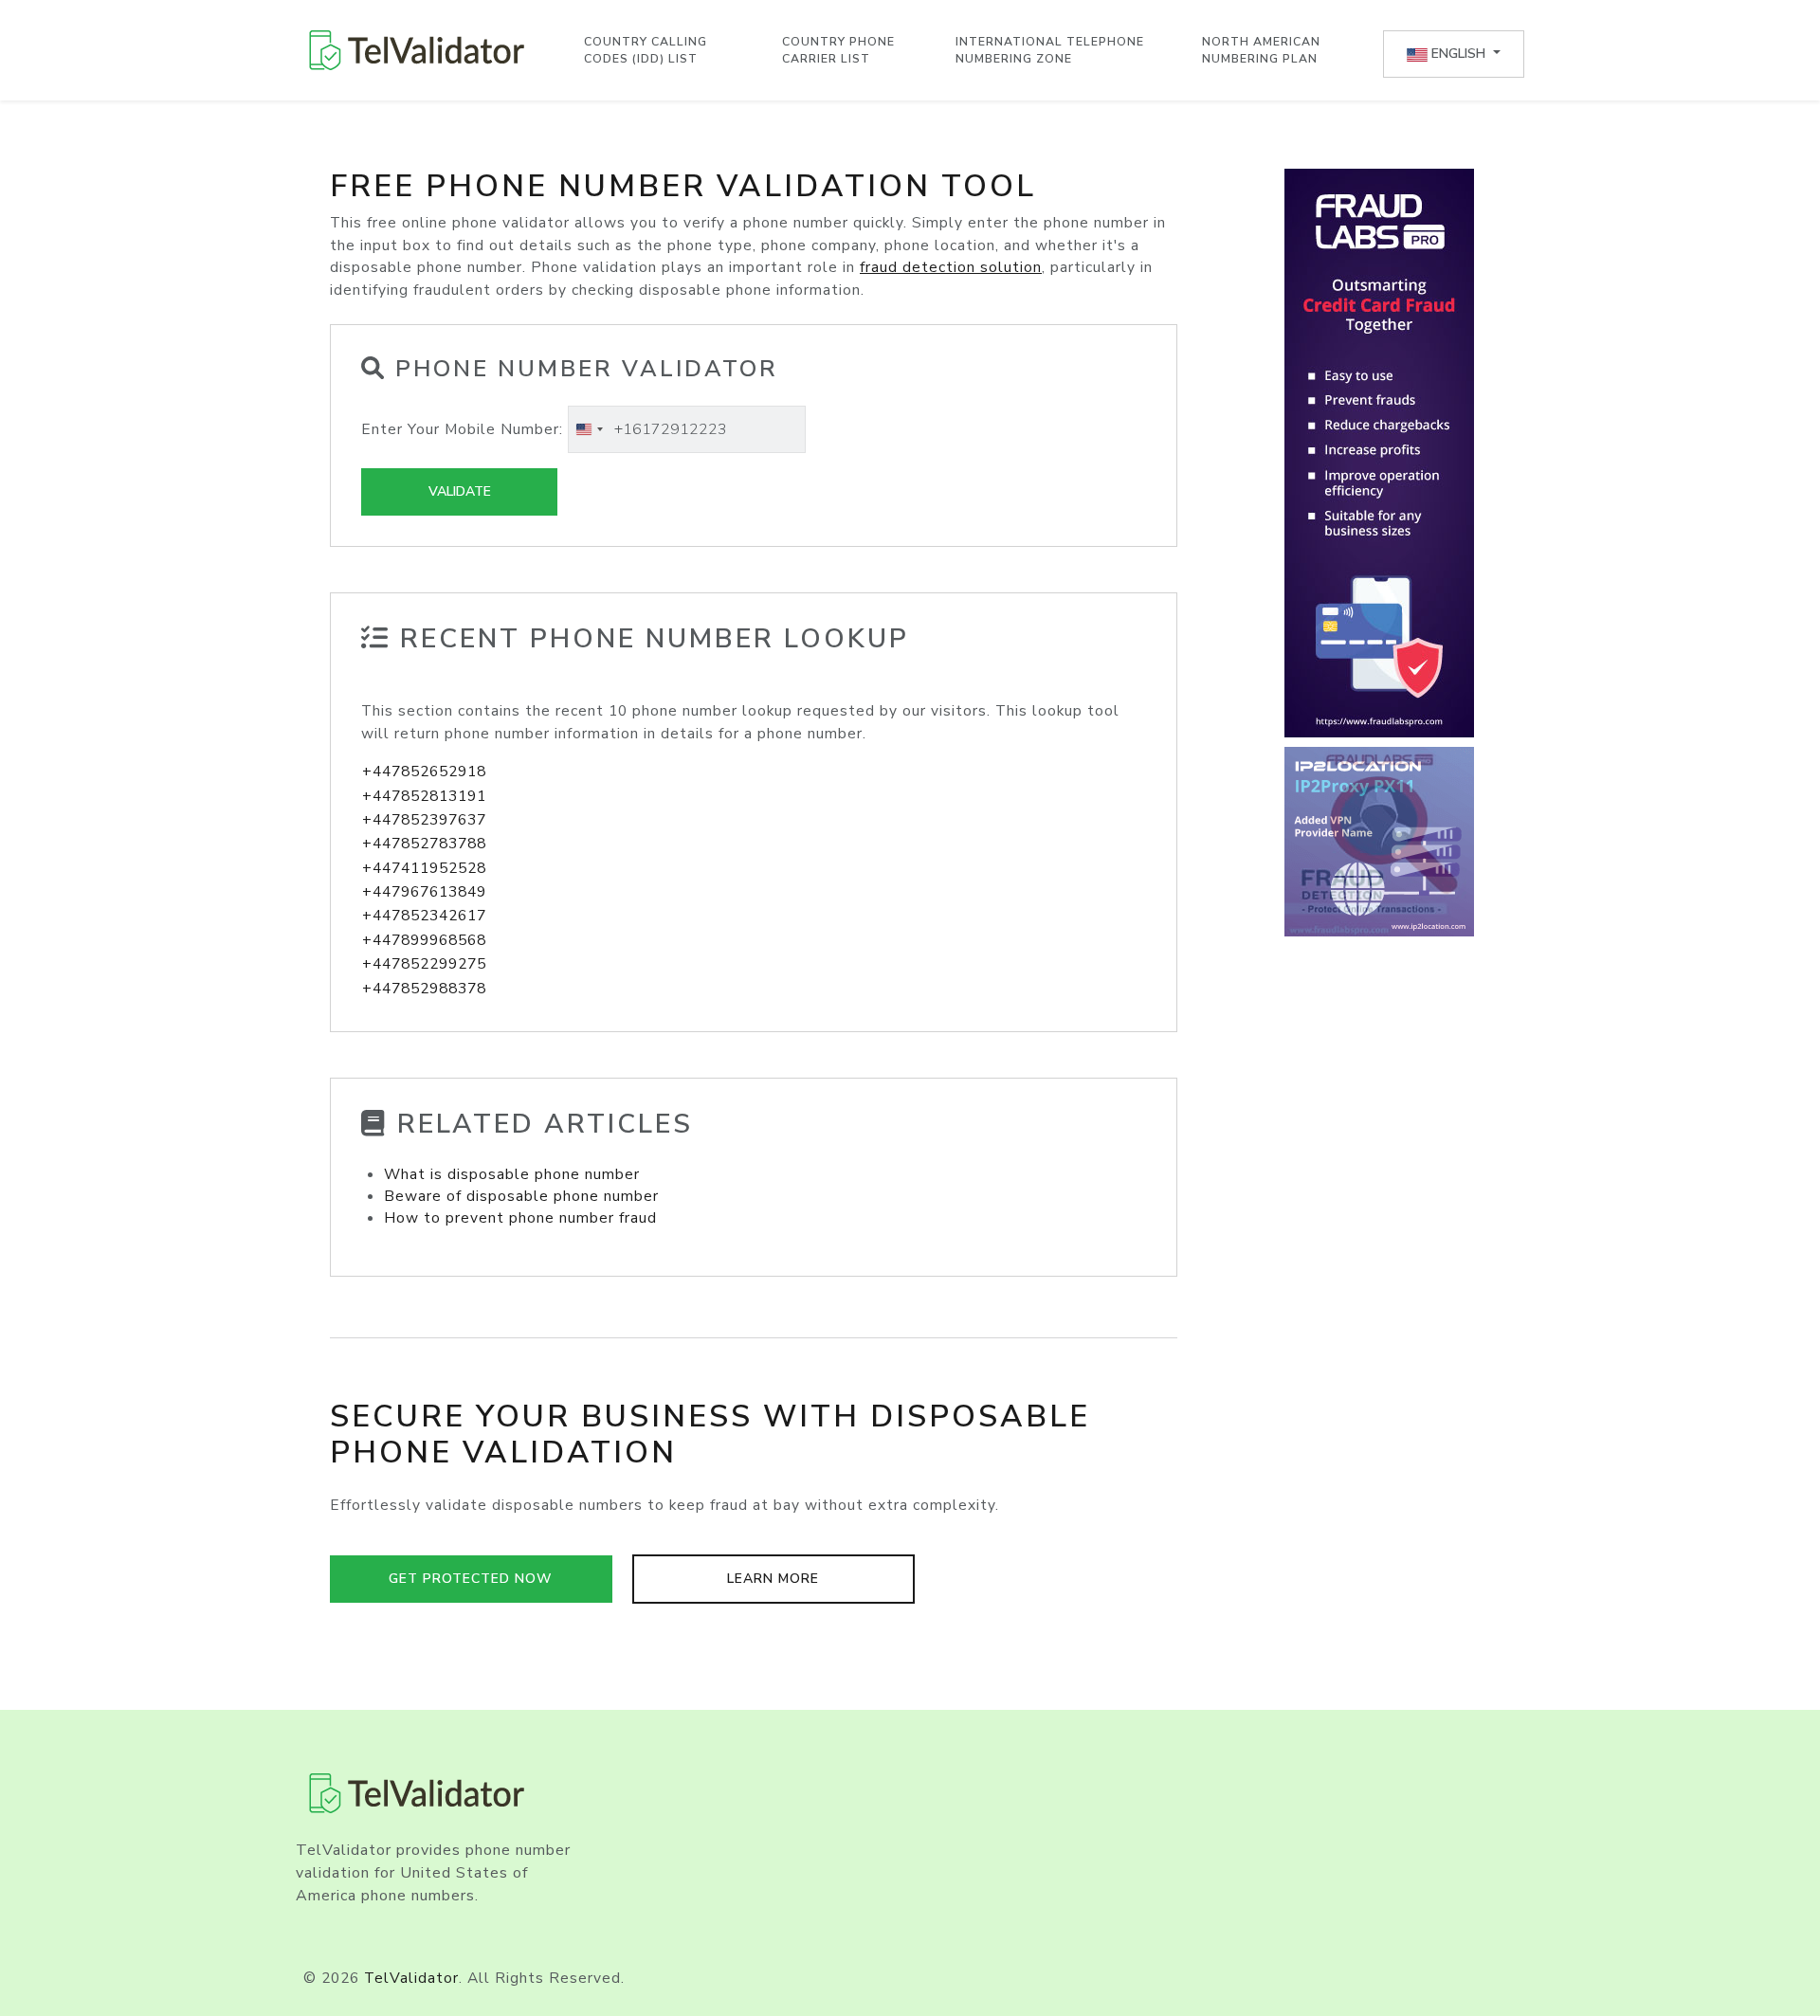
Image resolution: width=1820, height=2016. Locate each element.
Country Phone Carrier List (838, 50)
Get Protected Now (471, 1579)
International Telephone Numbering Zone (1050, 50)
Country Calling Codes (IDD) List (646, 50)
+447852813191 (424, 796)
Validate (460, 491)
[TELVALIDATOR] (417, 50)
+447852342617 (424, 916)
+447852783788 (424, 844)
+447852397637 (424, 820)
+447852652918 (424, 772)
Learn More (773, 1579)
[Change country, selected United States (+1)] (589, 429)
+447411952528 (424, 868)
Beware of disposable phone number (521, 1196)
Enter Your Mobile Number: (462, 429)
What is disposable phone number (512, 1174)
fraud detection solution (951, 267)
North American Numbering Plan (1261, 50)
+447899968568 (424, 940)
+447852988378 (424, 989)
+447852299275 (424, 964)
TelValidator (411, 1978)
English (1458, 54)
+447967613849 (424, 892)
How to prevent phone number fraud (520, 1218)
